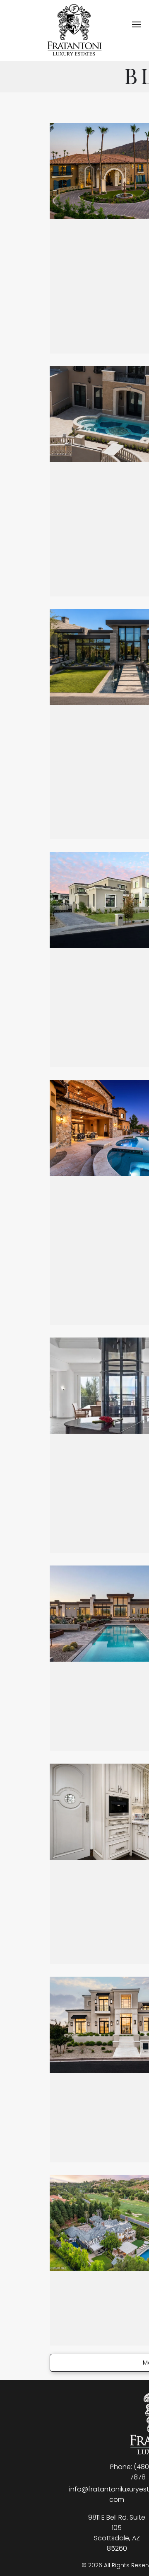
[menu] (137, 24)
